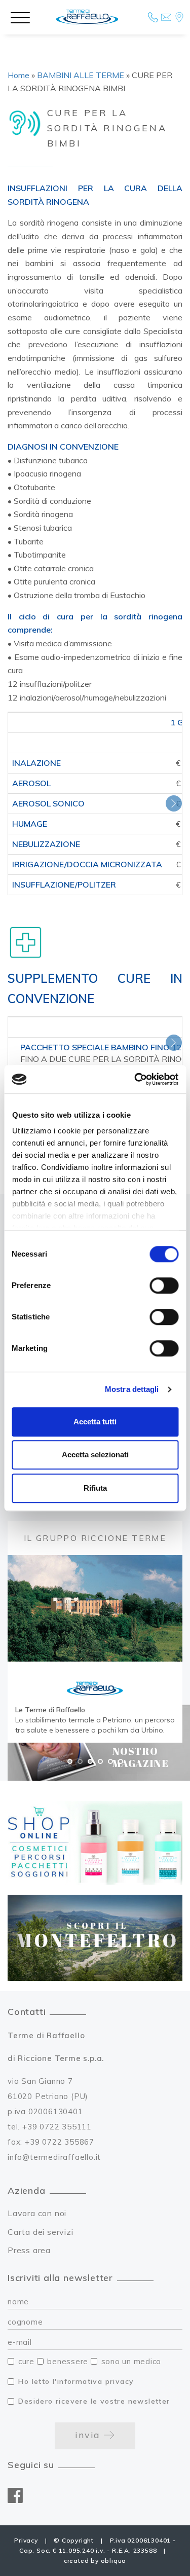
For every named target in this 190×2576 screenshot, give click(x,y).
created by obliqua (95, 2561)
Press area (29, 2250)
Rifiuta (95, 1488)
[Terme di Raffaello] (87, 17)
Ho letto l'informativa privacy (76, 2381)
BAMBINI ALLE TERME (81, 75)
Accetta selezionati (95, 1455)
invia (89, 2435)
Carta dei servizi (41, 2232)
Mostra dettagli (132, 1389)
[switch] (164, 1285)
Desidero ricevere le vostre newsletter (94, 2401)
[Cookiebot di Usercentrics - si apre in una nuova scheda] (135, 1079)
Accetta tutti (95, 1422)
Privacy (26, 2540)
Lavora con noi (37, 2213)
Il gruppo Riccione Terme (95, 1538)
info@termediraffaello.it (54, 2157)
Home (18, 75)
